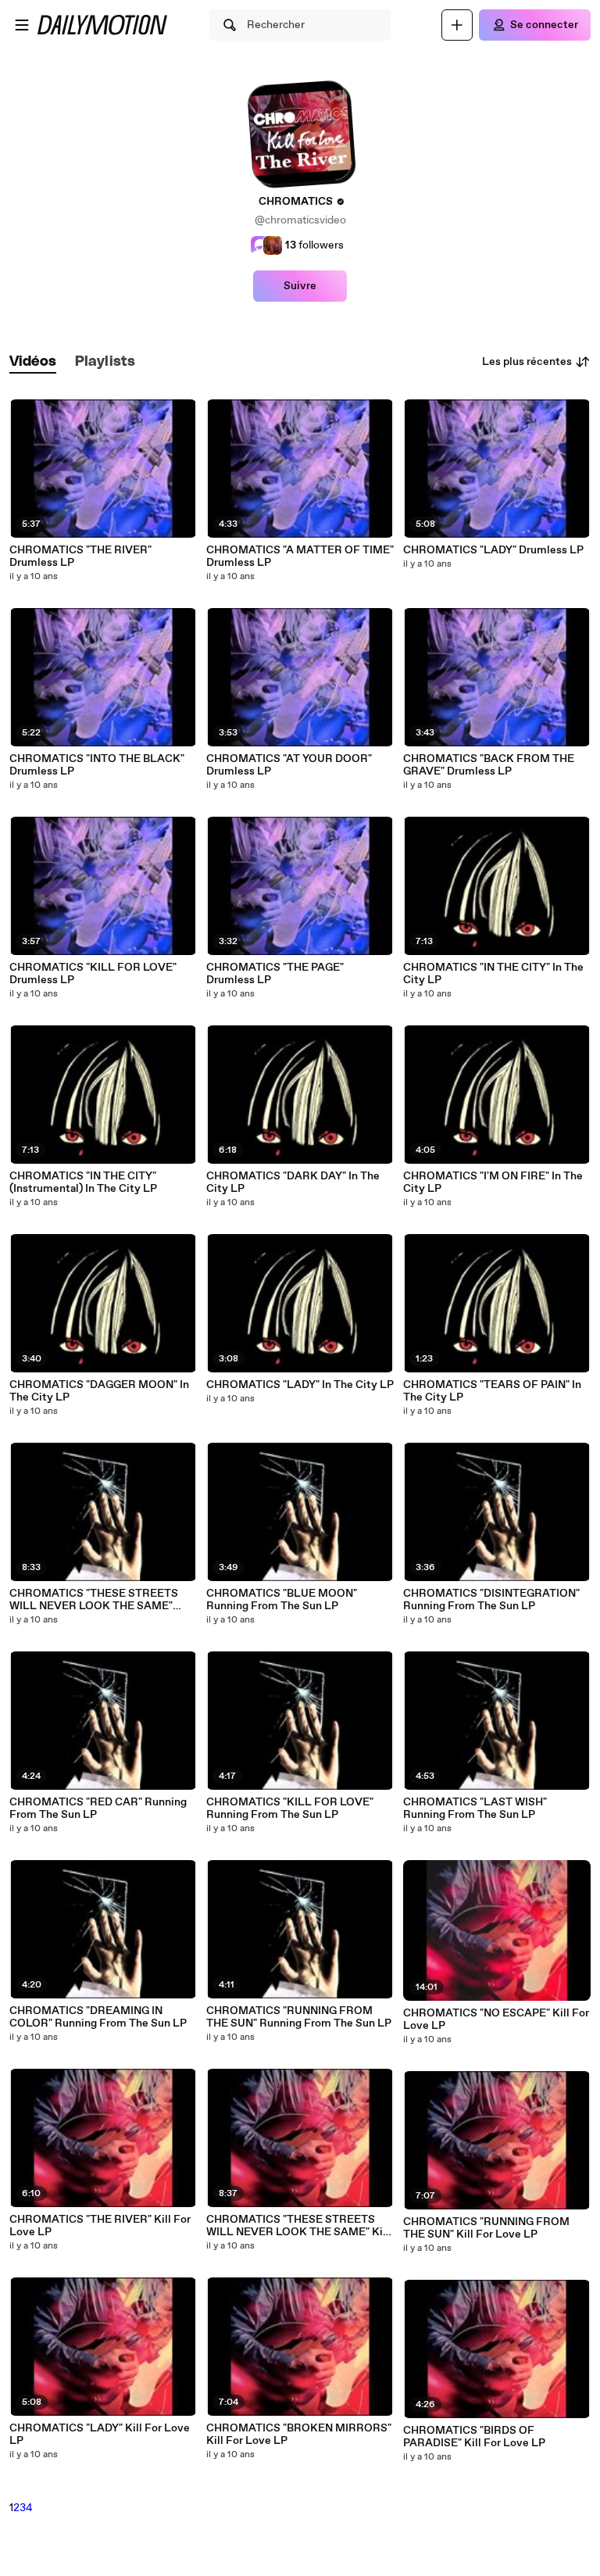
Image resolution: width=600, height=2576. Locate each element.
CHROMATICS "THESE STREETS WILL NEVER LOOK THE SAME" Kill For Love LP (298, 2226)
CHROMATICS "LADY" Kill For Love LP (100, 2435)
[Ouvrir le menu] (22, 25)
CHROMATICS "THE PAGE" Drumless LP (275, 974)
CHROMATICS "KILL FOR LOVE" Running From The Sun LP (290, 1809)
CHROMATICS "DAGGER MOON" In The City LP (99, 1391)
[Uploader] (457, 25)
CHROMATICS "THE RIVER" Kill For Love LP (100, 2226)
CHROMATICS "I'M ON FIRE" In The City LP (493, 1182)
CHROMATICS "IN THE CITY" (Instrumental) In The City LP (83, 1182)
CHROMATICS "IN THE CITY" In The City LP (493, 974)
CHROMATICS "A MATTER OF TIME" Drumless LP (300, 556)
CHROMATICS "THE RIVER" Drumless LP (80, 556)
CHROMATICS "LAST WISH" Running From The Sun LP (475, 1809)
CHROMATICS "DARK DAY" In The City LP (293, 1182)
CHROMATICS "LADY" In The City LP (300, 1385)
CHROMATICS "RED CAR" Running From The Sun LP (98, 1809)
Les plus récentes (527, 362)
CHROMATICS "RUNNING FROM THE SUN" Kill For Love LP (486, 2228)
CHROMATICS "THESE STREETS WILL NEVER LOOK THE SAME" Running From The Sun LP (94, 1600)
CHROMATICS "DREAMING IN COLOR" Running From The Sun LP (98, 2017)
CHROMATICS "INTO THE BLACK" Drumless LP (97, 765)
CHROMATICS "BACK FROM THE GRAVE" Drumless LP (489, 765)
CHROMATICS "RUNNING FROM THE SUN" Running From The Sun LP (299, 2017)
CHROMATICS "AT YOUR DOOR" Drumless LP (289, 765)
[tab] (33, 362)
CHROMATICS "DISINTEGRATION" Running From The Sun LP (491, 1600)
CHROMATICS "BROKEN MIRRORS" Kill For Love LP (299, 2435)
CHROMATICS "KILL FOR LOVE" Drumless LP (93, 974)
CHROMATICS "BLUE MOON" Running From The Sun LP (282, 1600)
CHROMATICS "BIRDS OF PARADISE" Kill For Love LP (474, 2437)
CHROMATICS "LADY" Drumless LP (493, 550)
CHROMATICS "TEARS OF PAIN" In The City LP (492, 1391)
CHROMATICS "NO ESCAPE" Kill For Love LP (496, 2020)
